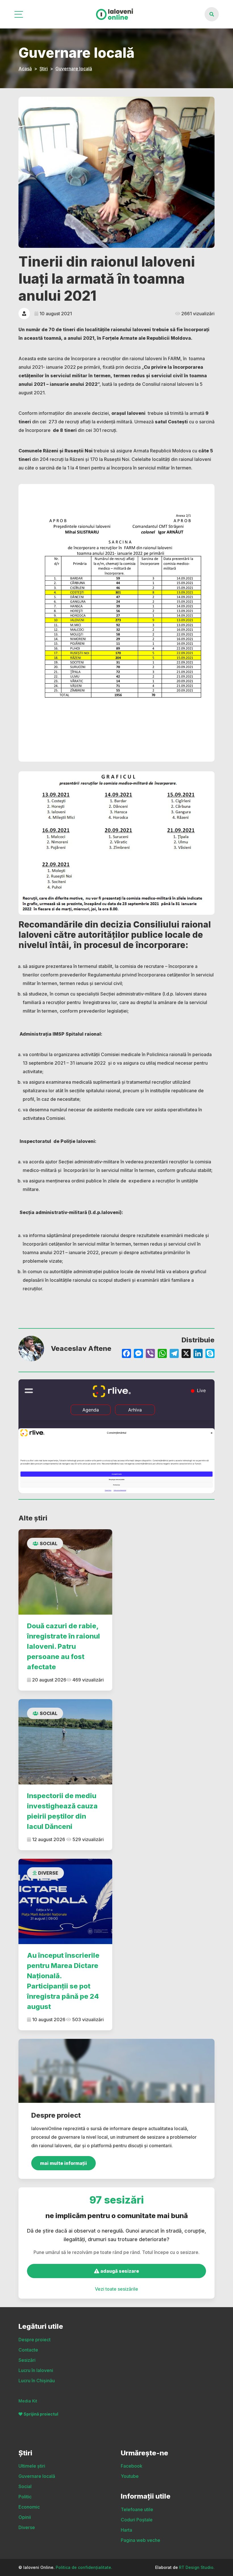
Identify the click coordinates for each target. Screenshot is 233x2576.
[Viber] (150, 1354)
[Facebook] (126, 1354)
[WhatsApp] (162, 1354)
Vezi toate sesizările (116, 2289)
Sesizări (27, 2360)
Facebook (132, 2466)
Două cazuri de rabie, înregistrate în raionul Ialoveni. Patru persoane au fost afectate (64, 1646)
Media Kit (28, 2401)
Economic (29, 2507)
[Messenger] (138, 1354)
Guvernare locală (74, 69)
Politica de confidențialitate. (84, 2567)
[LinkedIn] (198, 1354)
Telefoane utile (137, 2509)
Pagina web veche (141, 2540)
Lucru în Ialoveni (36, 2370)
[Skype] (210, 1354)
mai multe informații (64, 2163)
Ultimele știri (32, 2466)
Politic (25, 2497)
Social (49, 1543)
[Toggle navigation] (19, 14)
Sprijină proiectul (41, 2414)
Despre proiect (35, 2340)
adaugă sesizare (119, 2271)
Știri (44, 69)
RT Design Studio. (197, 2567)
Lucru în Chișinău (37, 2381)
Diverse (48, 1873)
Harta (126, 2530)
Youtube (130, 2476)
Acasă (25, 69)
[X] (186, 1354)
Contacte (28, 2350)
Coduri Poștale (137, 2520)
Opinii (25, 2517)
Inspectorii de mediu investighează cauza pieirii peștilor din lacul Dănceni (62, 1811)
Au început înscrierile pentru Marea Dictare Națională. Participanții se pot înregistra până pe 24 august (63, 1981)
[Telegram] (174, 1354)
